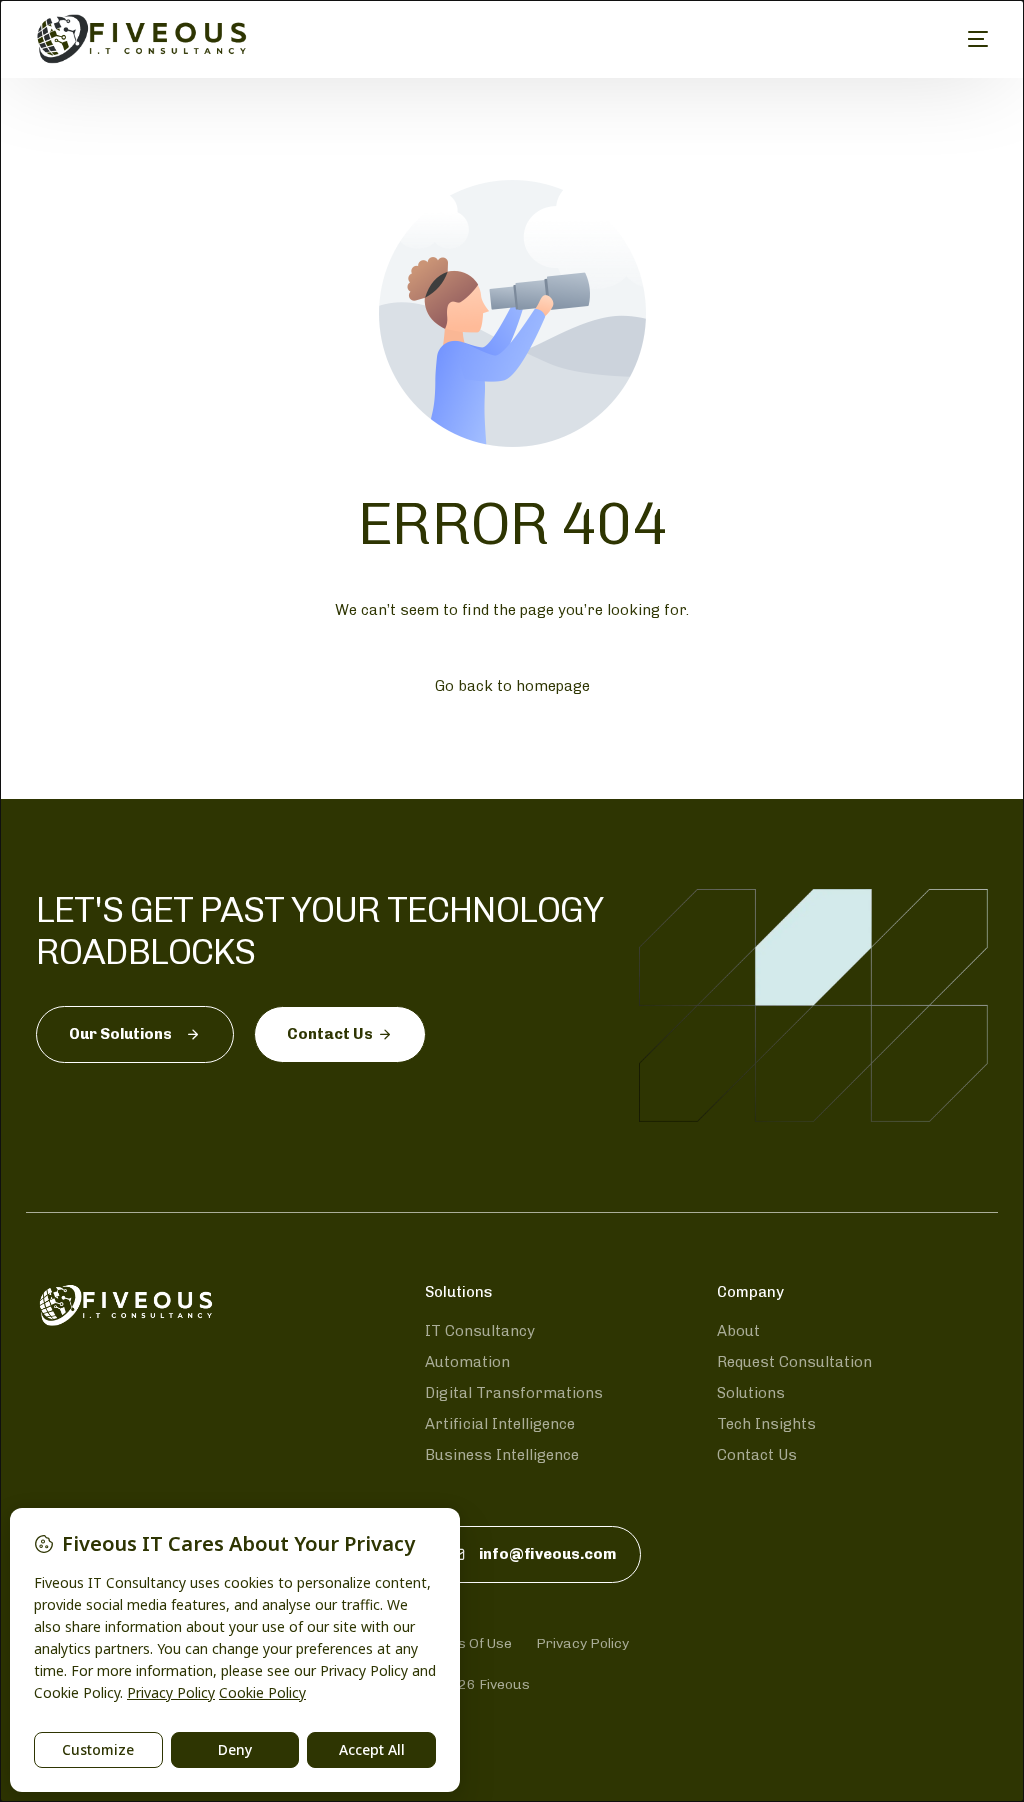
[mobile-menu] (963, 39)
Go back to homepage (512, 686)
